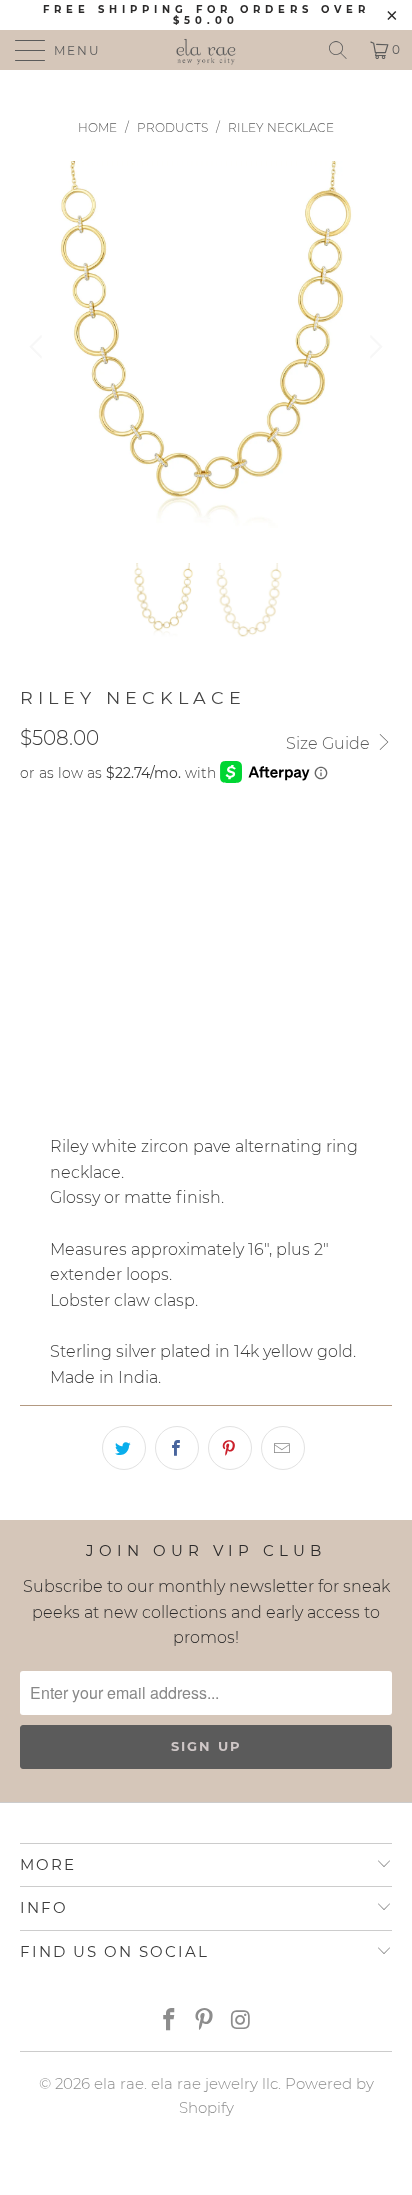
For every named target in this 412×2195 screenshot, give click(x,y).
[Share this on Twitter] (124, 1448)
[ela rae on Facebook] (169, 2021)
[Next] (373, 347)
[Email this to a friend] (283, 1448)
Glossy (58, 937)
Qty (34, 994)
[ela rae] (206, 50)
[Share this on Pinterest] (230, 1448)
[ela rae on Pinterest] (205, 2021)
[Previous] (39, 347)
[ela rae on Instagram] (241, 2021)
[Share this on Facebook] (177, 1448)
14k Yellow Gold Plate (121, 849)
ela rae (119, 2083)
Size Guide (330, 743)
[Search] (338, 50)
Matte (138, 937)
